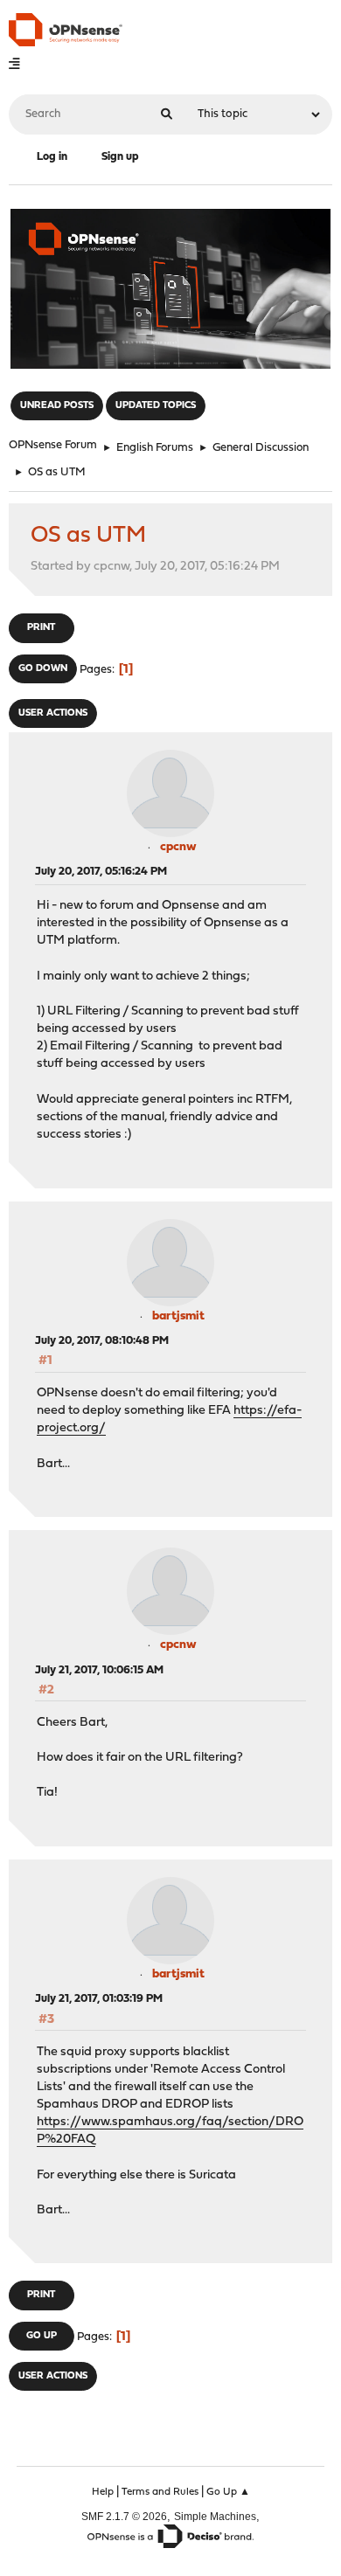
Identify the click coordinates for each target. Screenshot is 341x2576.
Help (103, 2492)
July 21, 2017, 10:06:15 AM (99, 1670)
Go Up (42, 2336)
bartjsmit (178, 1316)
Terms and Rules (160, 2492)
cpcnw (178, 847)
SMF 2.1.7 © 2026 (124, 2516)
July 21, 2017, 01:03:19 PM (99, 1999)
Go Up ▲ (228, 2492)
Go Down (43, 669)
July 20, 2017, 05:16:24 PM (101, 872)
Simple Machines (215, 2516)
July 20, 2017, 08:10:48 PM (102, 1341)
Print (41, 628)
